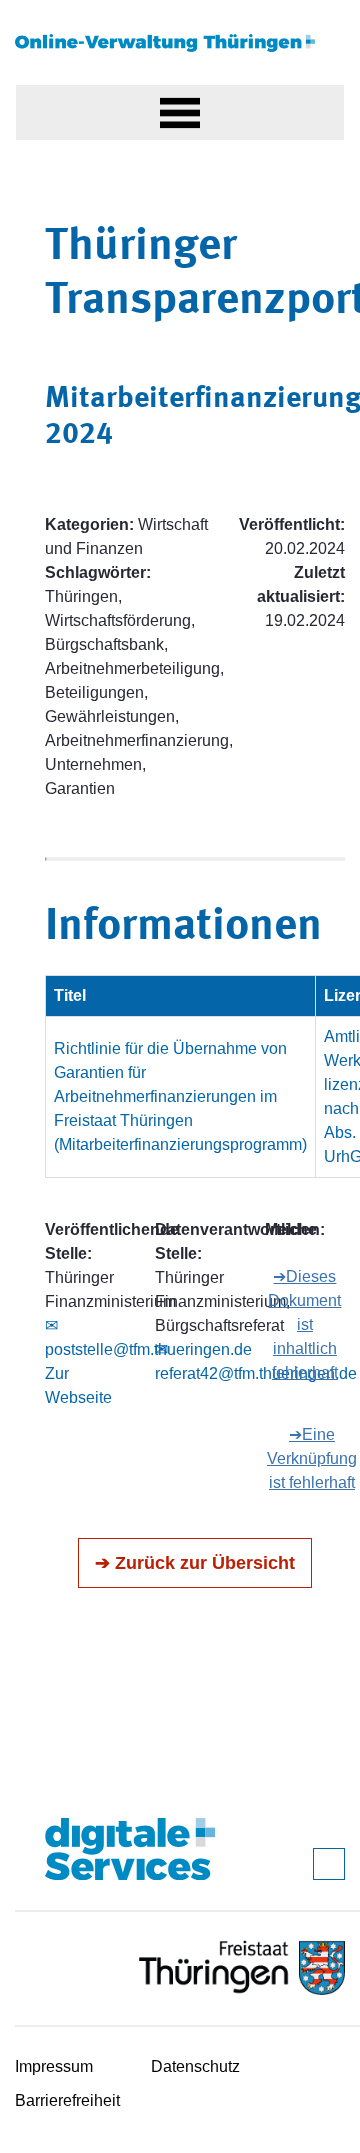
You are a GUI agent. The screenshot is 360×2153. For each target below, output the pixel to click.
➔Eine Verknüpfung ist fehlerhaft (312, 1458)
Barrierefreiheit (67, 2100)
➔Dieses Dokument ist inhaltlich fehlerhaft (304, 1324)
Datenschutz (195, 2066)
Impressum (54, 2066)
